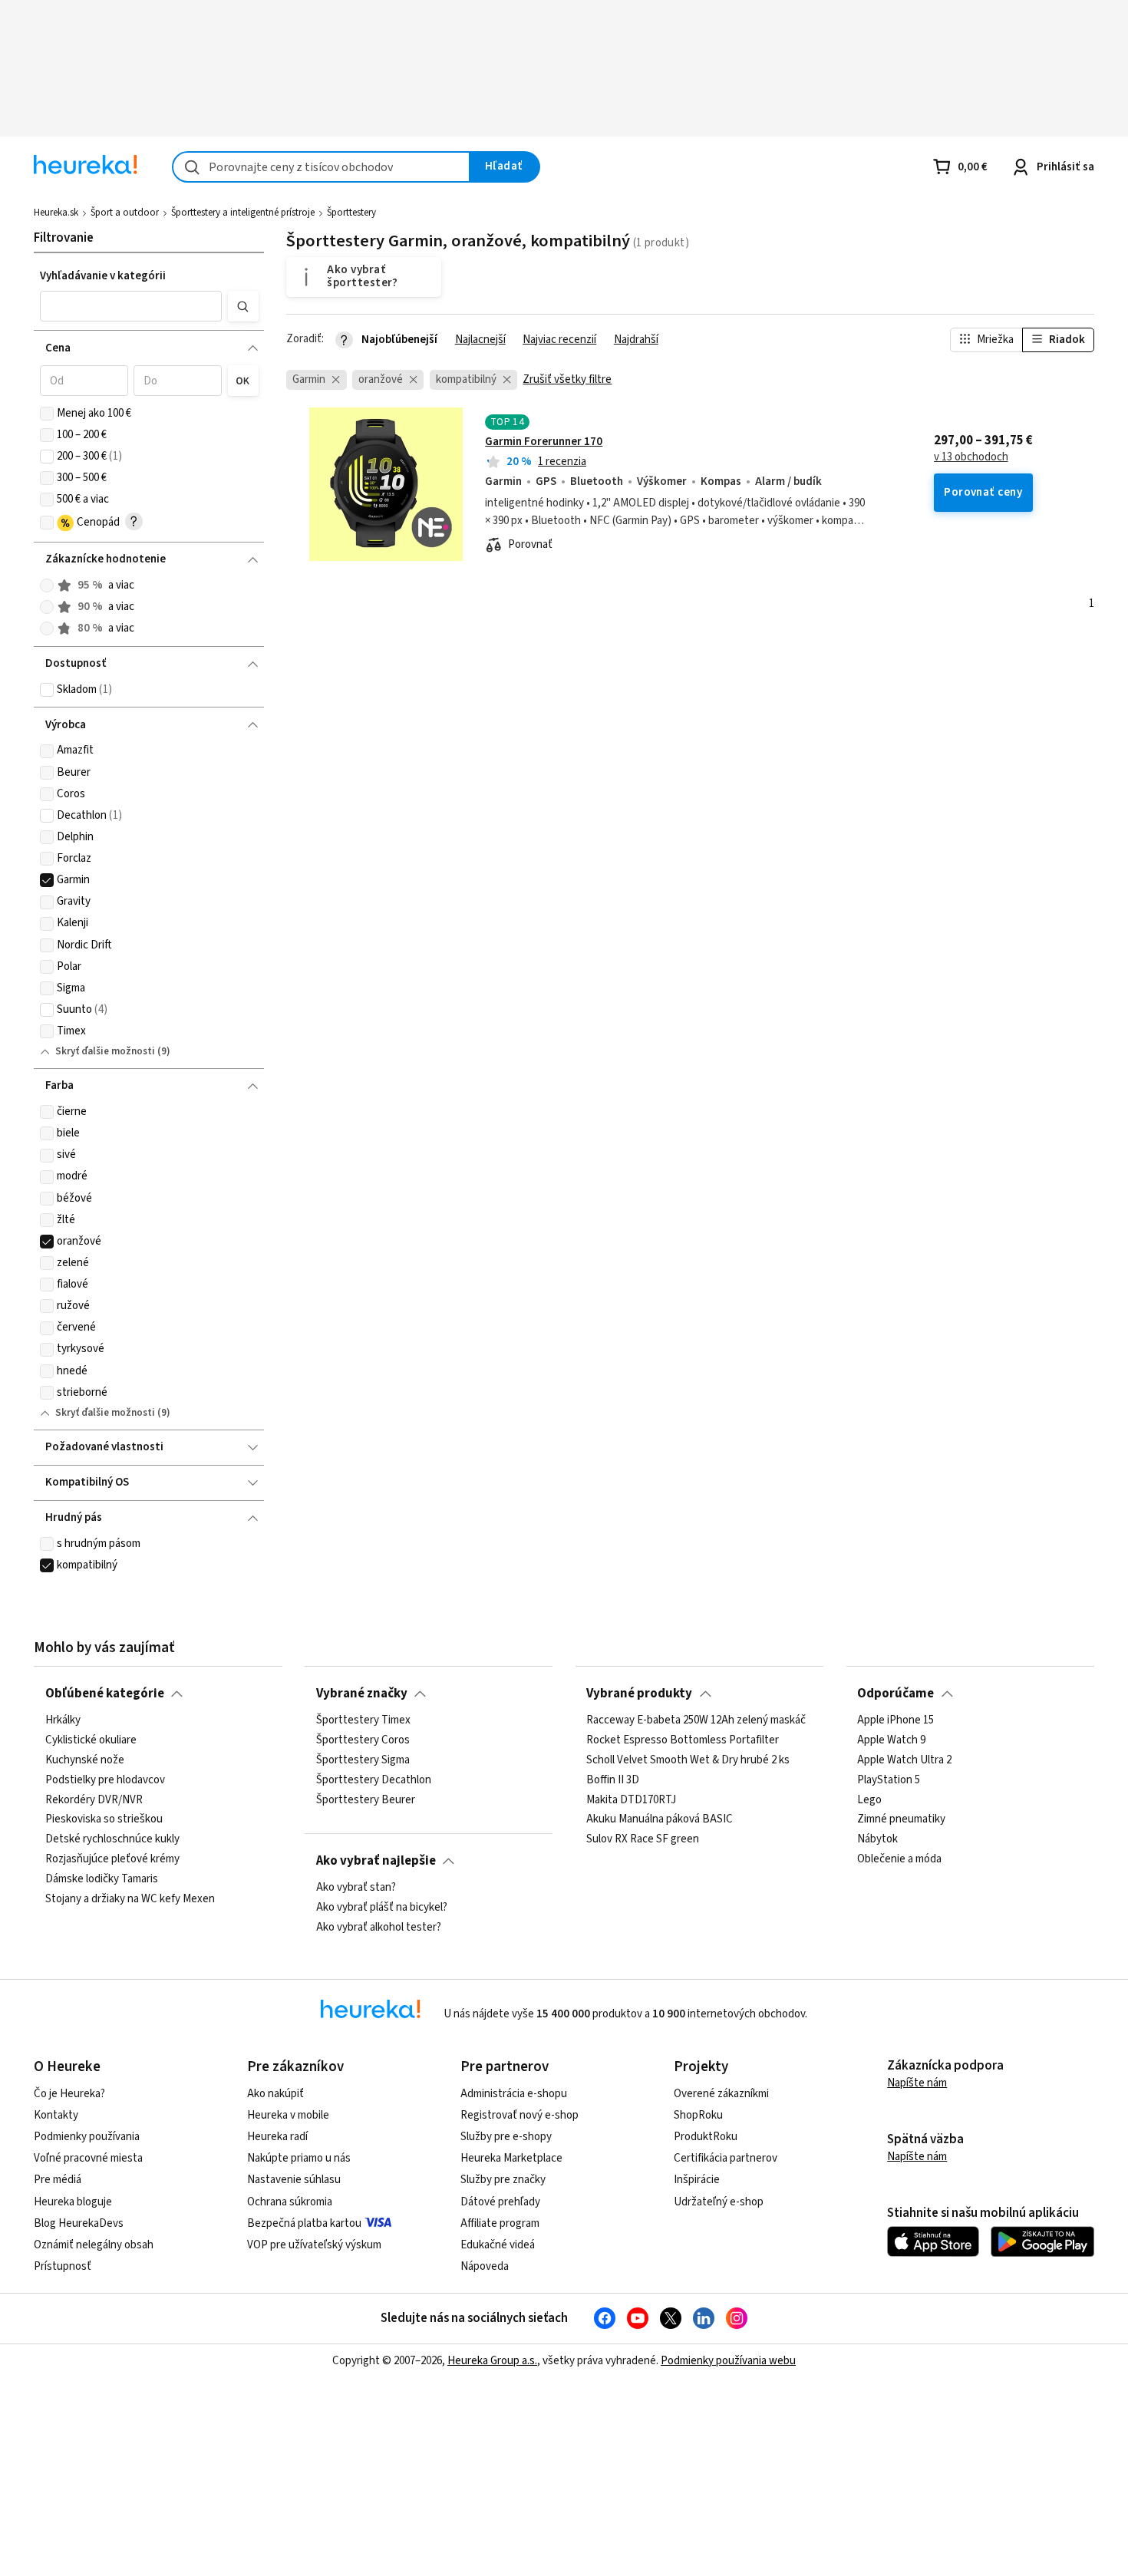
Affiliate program (500, 2223)
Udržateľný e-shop (719, 2202)
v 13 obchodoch (971, 457)
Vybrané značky (362, 1694)
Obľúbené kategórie (105, 1694)
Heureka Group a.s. (492, 2361)
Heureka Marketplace (511, 2158)
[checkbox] (47, 414)
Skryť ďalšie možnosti (105, 1051)
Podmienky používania (87, 2137)
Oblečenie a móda (899, 1859)
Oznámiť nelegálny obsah (94, 2245)
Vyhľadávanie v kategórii (103, 276)
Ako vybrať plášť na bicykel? (382, 1908)
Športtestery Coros (363, 1740)
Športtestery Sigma (363, 1760)
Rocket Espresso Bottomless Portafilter (683, 1740)
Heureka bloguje (73, 2202)
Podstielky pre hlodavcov (105, 1780)
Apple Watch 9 (891, 1740)
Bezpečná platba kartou (304, 2223)
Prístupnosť (63, 2266)
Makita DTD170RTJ (631, 1800)
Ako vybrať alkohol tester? (379, 1928)
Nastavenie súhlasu (294, 2180)
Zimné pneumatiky (901, 1819)
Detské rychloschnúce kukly (112, 1839)
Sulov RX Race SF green (643, 1839)
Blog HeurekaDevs (79, 2223)
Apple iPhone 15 (895, 1720)
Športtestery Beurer (366, 1800)
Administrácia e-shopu (514, 2094)
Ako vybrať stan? (356, 1888)
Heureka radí (277, 2137)
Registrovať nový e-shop (519, 2115)
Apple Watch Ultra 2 (904, 1760)
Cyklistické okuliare (91, 1740)
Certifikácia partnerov (726, 2158)
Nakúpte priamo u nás (299, 2158)
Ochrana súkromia (290, 2202)
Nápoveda (485, 2266)
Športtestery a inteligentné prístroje (243, 213)
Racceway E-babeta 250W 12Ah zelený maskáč (696, 1720)
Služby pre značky (503, 2180)
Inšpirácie (697, 2180)
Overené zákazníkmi (721, 2094)
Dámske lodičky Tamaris (102, 1879)
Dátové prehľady (500, 2202)
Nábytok (877, 1839)
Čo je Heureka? (69, 2094)
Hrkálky (63, 1720)
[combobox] (321, 167)
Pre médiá (58, 2180)
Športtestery (351, 213)
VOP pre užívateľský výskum (314, 2245)
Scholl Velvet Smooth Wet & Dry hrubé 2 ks (688, 1760)
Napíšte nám (917, 2083)
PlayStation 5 (889, 1780)
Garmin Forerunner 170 (544, 442)
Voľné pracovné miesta (88, 2158)
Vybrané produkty (639, 1694)
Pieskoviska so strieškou (104, 1819)
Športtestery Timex (363, 1720)
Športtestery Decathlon (374, 1780)
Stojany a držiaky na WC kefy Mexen (130, 1899)
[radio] (47, 585)
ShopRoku (698, 2115)
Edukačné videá (498, 2245)
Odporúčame (895, 1694)
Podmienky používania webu (728, 2361)
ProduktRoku (706, 2137)
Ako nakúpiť (275, 2094)
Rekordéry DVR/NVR (94, 1800)
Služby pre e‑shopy (506, 2137)
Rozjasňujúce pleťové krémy (112, 1859)
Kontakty (56, 2115)
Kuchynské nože (85, 1760)
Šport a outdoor (125, 213)
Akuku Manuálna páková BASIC (660, 1819)
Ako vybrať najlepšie (376, 1861)
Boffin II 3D (613, 1780)
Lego (869, 1800)
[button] (131, 306)
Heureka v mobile (288, 2115)
